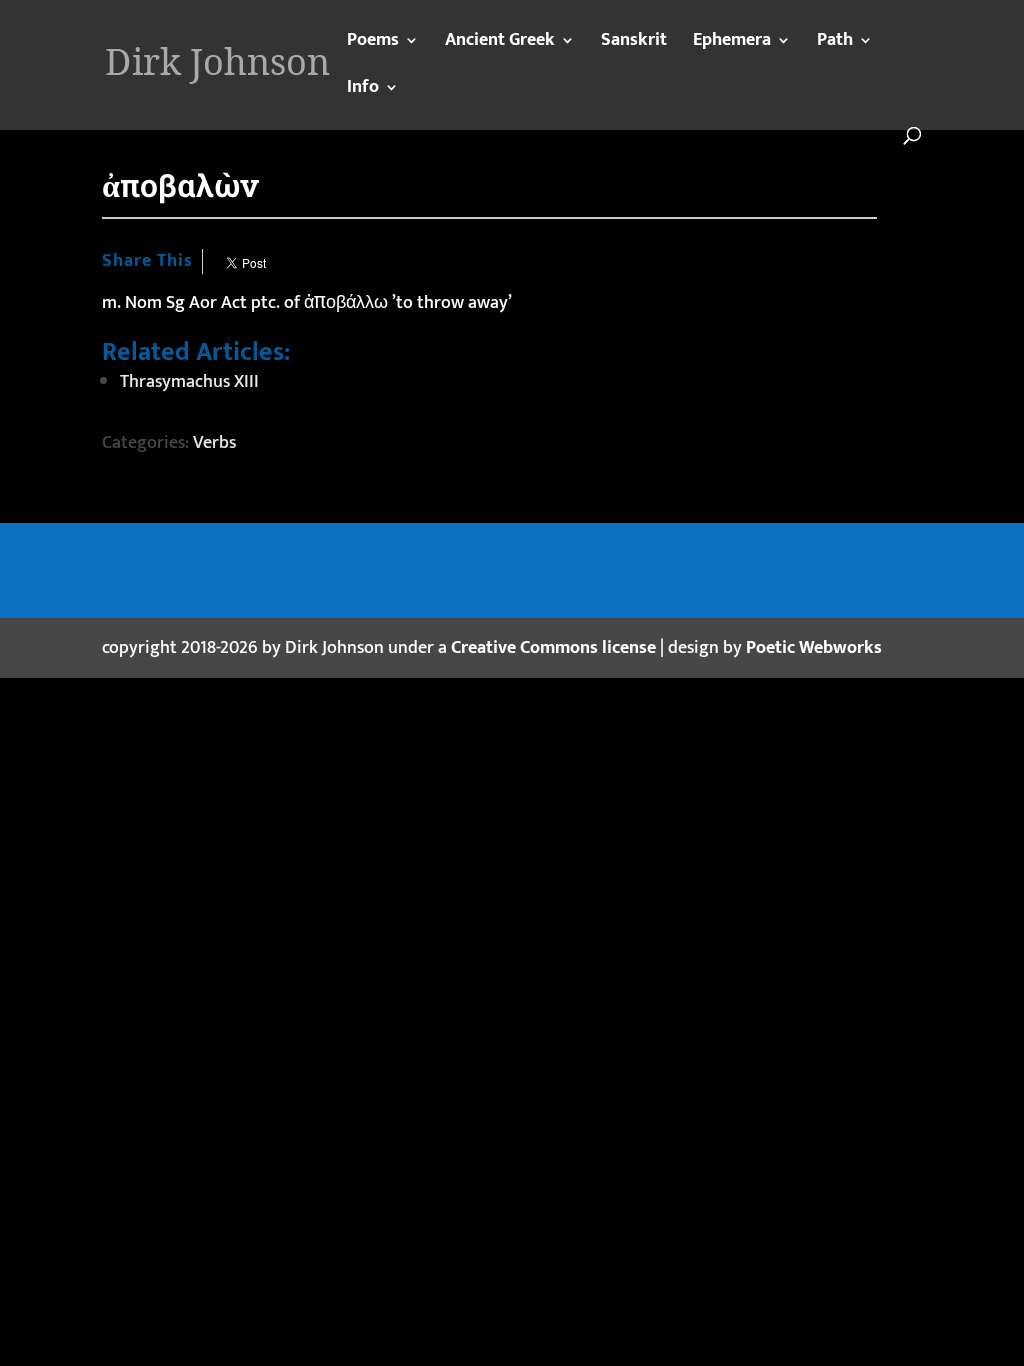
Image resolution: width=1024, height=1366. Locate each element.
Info (363, 91)
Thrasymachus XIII (189, 382)
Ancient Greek (500, 44)
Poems (373, 44)
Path (835, 44)
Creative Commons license (553, 648)
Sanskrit (634, 44)
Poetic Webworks (814, 648)
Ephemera (732, 44)
